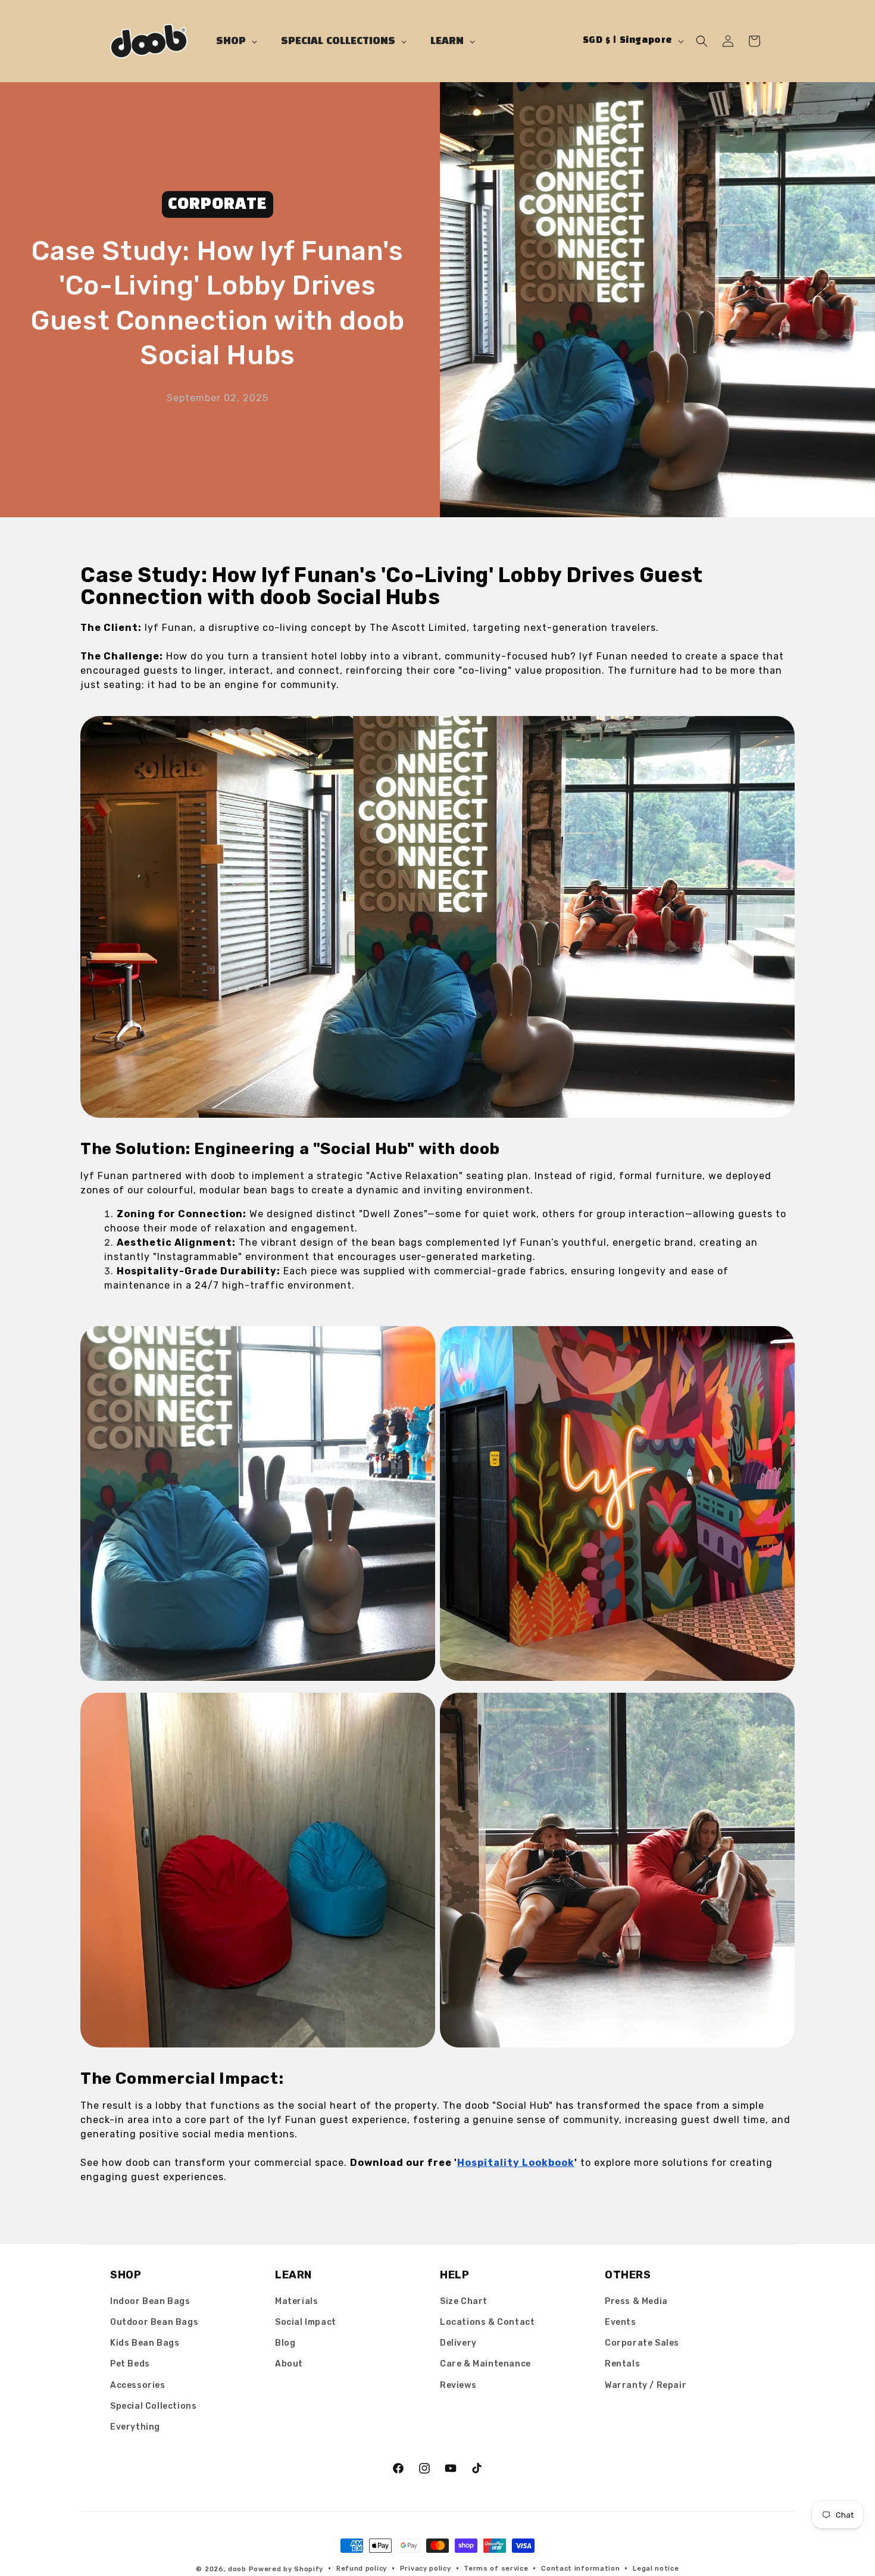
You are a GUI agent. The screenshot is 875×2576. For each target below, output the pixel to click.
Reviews (458, 2385)
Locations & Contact (487, 2322)
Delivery (458, 2343)
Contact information (580, 2569)
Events (621, 2322)
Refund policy (362, 2569)
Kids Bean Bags (145, 2343)
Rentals (622, 2364)
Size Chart (464, 2301)
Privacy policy (426, 2569)
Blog (285, 2343)
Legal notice (656, 2569)
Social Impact (306, 2322)
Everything (135, 2427)
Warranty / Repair (646, 2385)
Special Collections (153, 2406)
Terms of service (496, 2569)
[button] (702, 41)
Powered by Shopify (286, 2569)
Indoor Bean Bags (150, 2301)
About (289, 2364)
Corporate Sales (642, 2343)
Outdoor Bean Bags (154, 2322)
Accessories (138, 2385)
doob (237, 2569)
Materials (296, 2301)
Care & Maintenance (485, 2364)
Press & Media (636, 2301)
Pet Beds (130, 2364)
